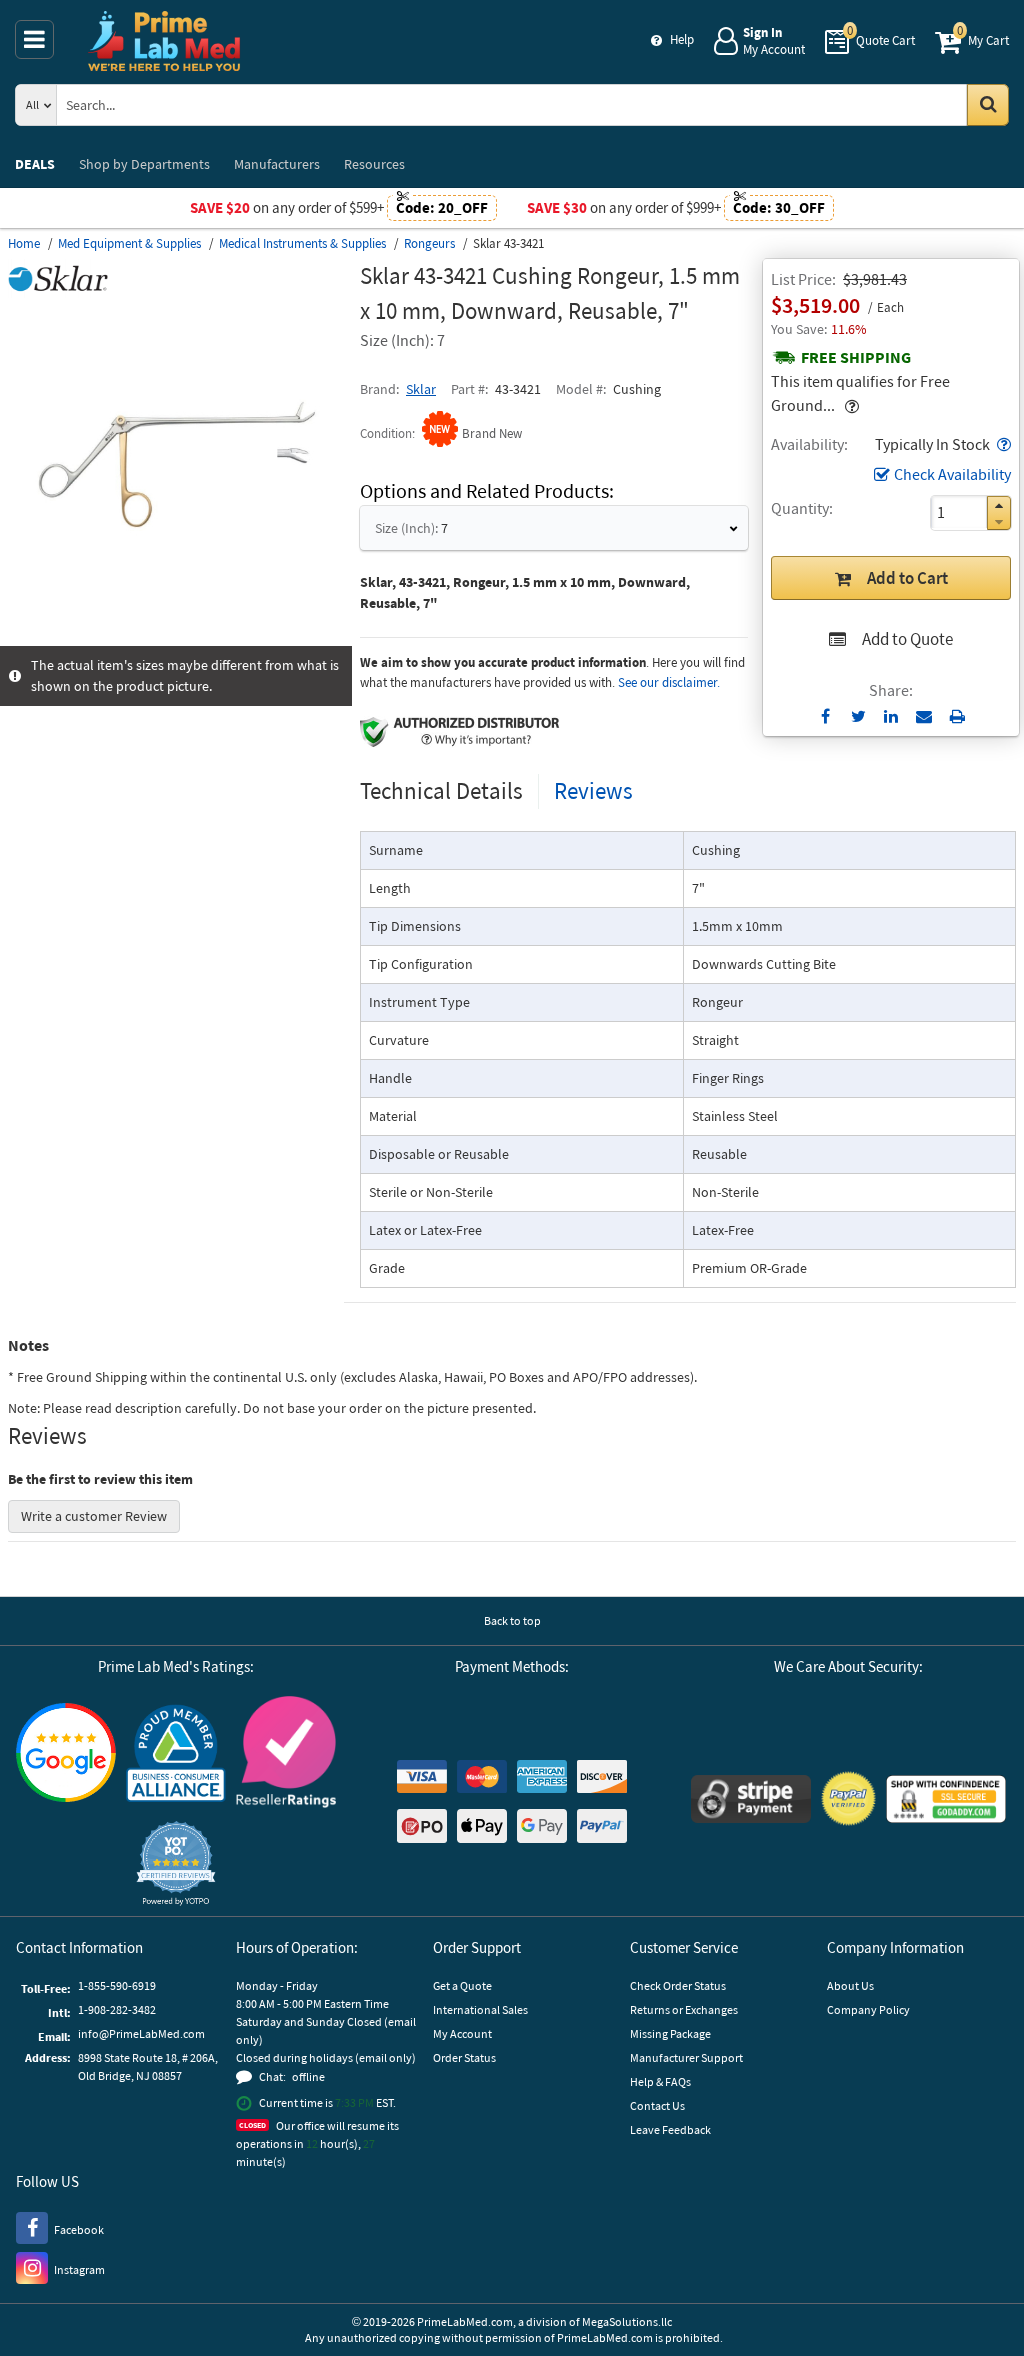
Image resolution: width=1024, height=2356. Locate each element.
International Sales (480, 2009)
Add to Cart (907, 578)
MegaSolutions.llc (627, 2321)
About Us (850, 1985)
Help (682, 39)
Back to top (512, 1620)
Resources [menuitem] (374, 164)
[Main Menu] (34, 39)
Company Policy (868, 2009)
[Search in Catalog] (988, 105)
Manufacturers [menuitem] (277, 164)
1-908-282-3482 (117, 2009)
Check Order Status (678, 1985)
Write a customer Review (94, 1516)
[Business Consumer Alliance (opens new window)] (176, 1754)
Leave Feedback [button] (670, 2129)
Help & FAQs (660, 2081)
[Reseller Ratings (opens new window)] (286, 1754)
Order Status (464, 2057)
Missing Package (670, 2033)
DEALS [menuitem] (35, 164)
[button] (1002, 444)
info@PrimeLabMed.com (141, 2033)
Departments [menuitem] (144, 164)
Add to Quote (907, 639)
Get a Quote (462, 1985)
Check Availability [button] (952, 474)
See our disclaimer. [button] (669, 682)
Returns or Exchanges (684, 2009)
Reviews (593, 790)
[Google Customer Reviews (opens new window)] (66, 1755)
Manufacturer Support (686, 2057)
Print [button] (957, 716)
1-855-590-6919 (117, 1985)
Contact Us (657, 2105)
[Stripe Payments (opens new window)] (751, 1801)
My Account (462, 2033)
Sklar (421, 389)
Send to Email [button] (924, 717)
